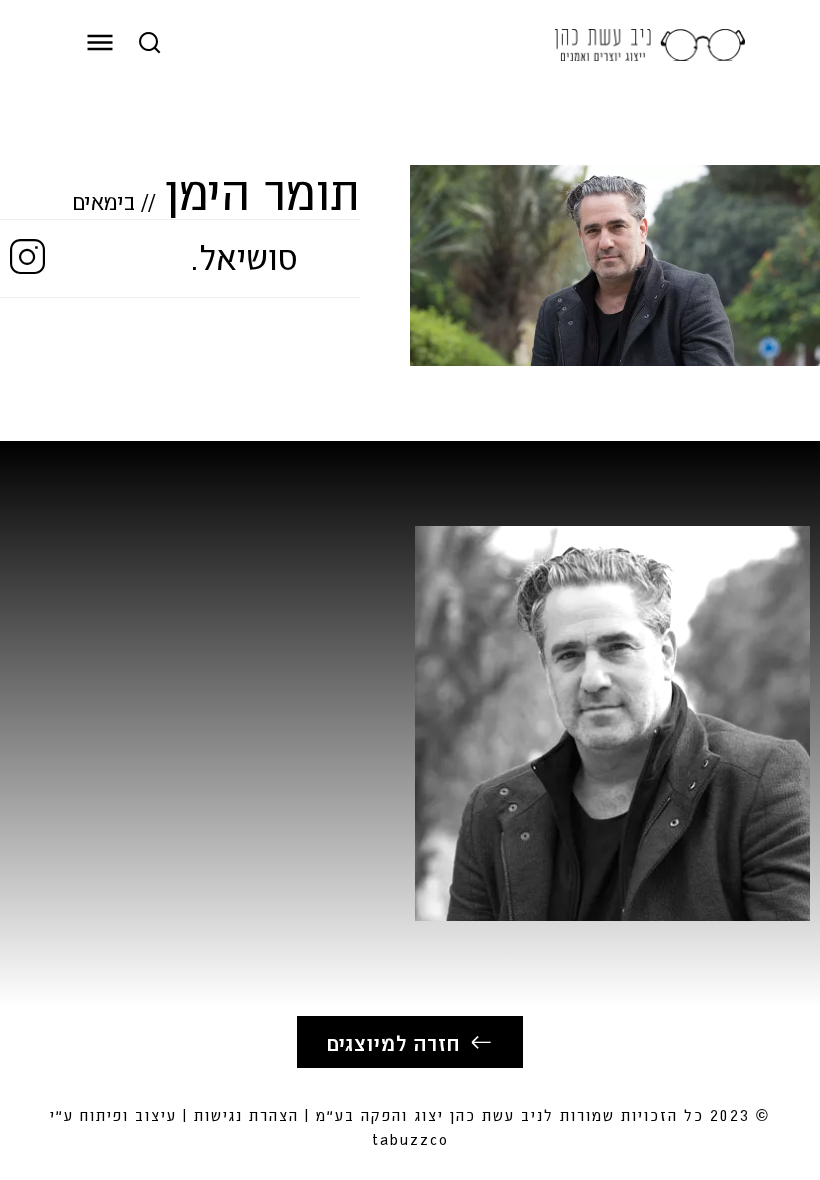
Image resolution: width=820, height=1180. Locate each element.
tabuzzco (410, 1138)
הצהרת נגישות (246, 1114)
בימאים (104, 201)
